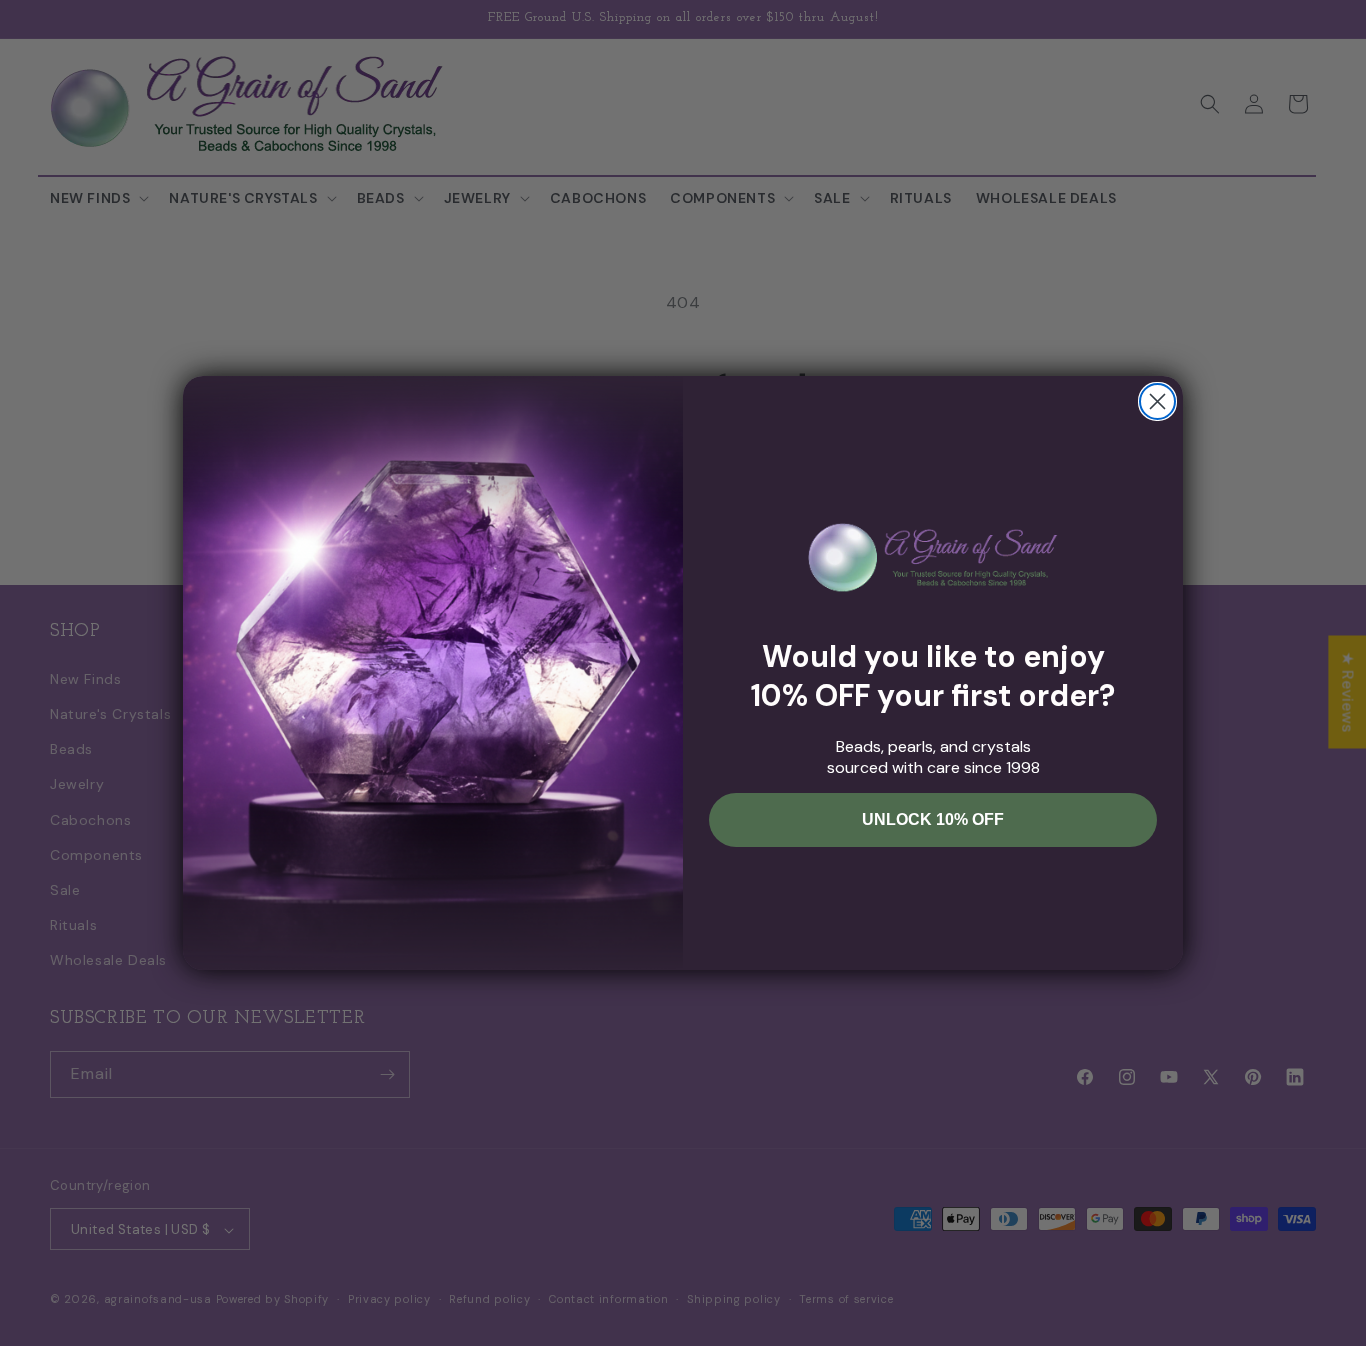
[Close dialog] (1157, 401)
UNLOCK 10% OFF (933, 819)
